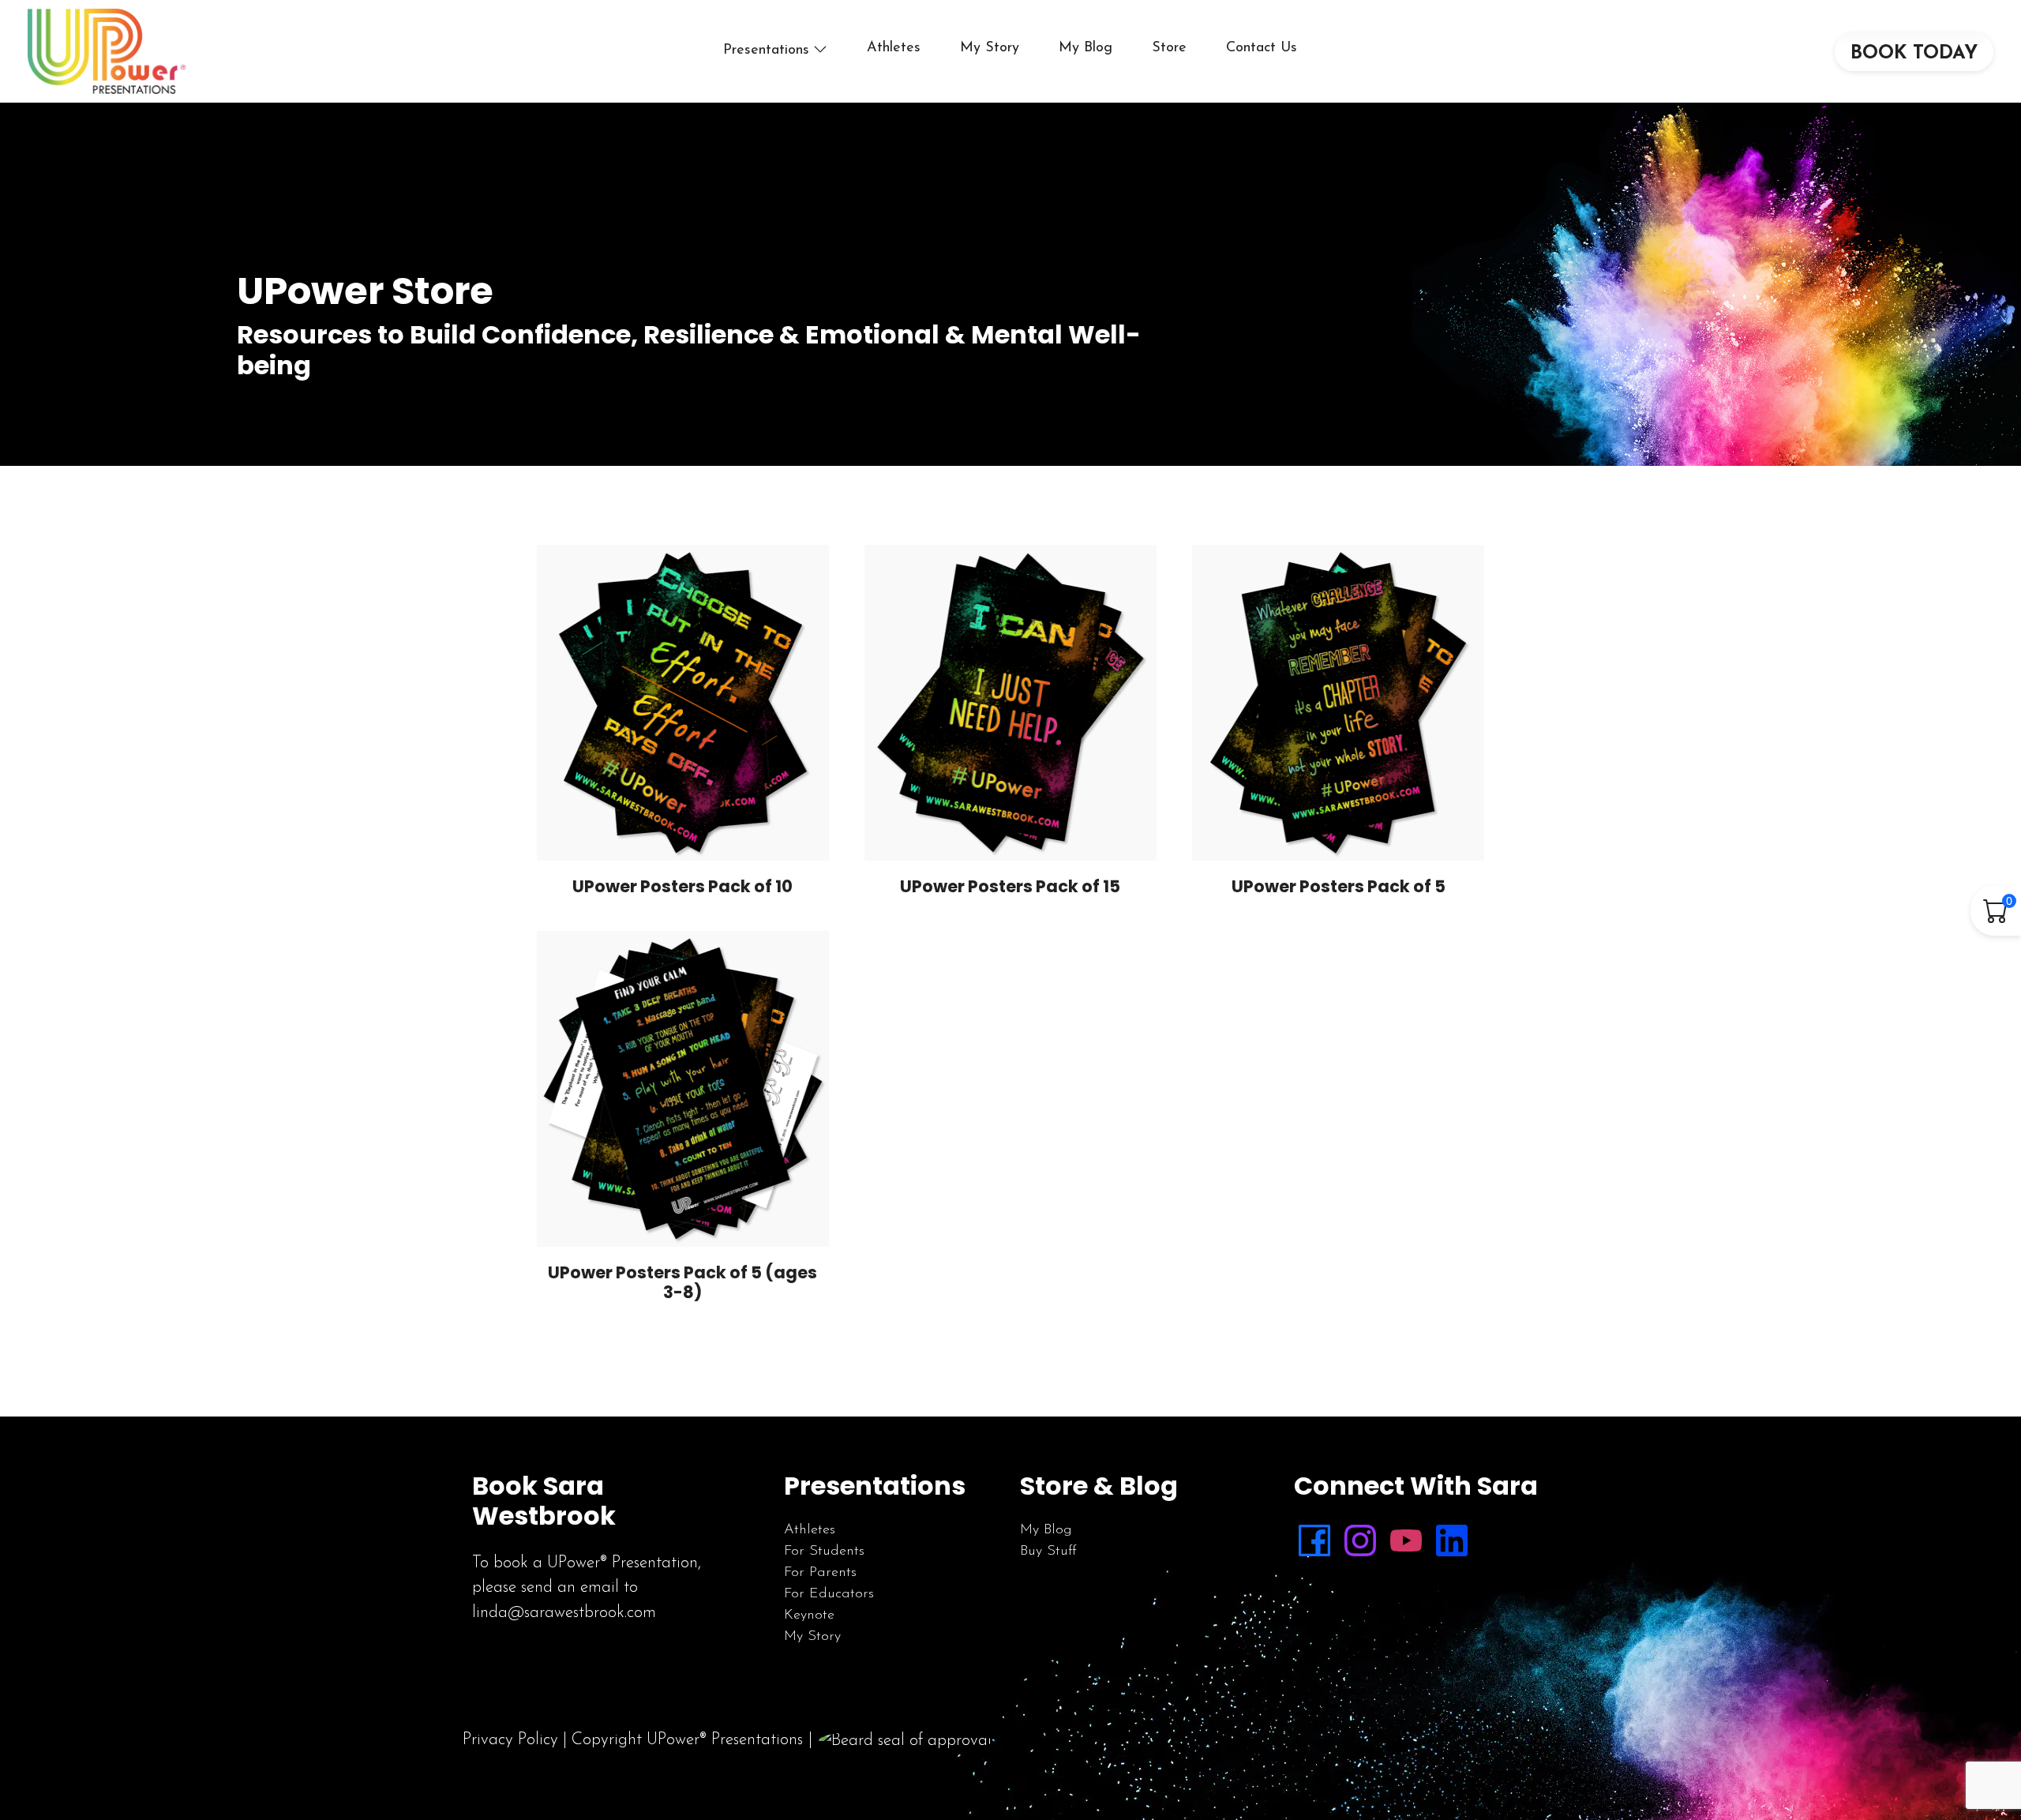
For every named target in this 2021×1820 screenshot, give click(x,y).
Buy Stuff (1048, 1552)
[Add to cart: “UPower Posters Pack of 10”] (709, 833)
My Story (990, 48)
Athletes (894, 48)
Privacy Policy (510, 1740)
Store (1169, 48)
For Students (824, 1552)
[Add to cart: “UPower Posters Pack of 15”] (1037, 833)
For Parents (820, 1573)
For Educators (829, 1594)
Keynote (809, 1615)
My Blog (1085, 48)
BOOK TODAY (1914, 54)
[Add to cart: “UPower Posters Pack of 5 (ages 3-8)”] (709, 1219)
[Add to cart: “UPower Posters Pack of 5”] (1364, 833)
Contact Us (1262, 48)
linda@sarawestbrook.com (564, 1613)
